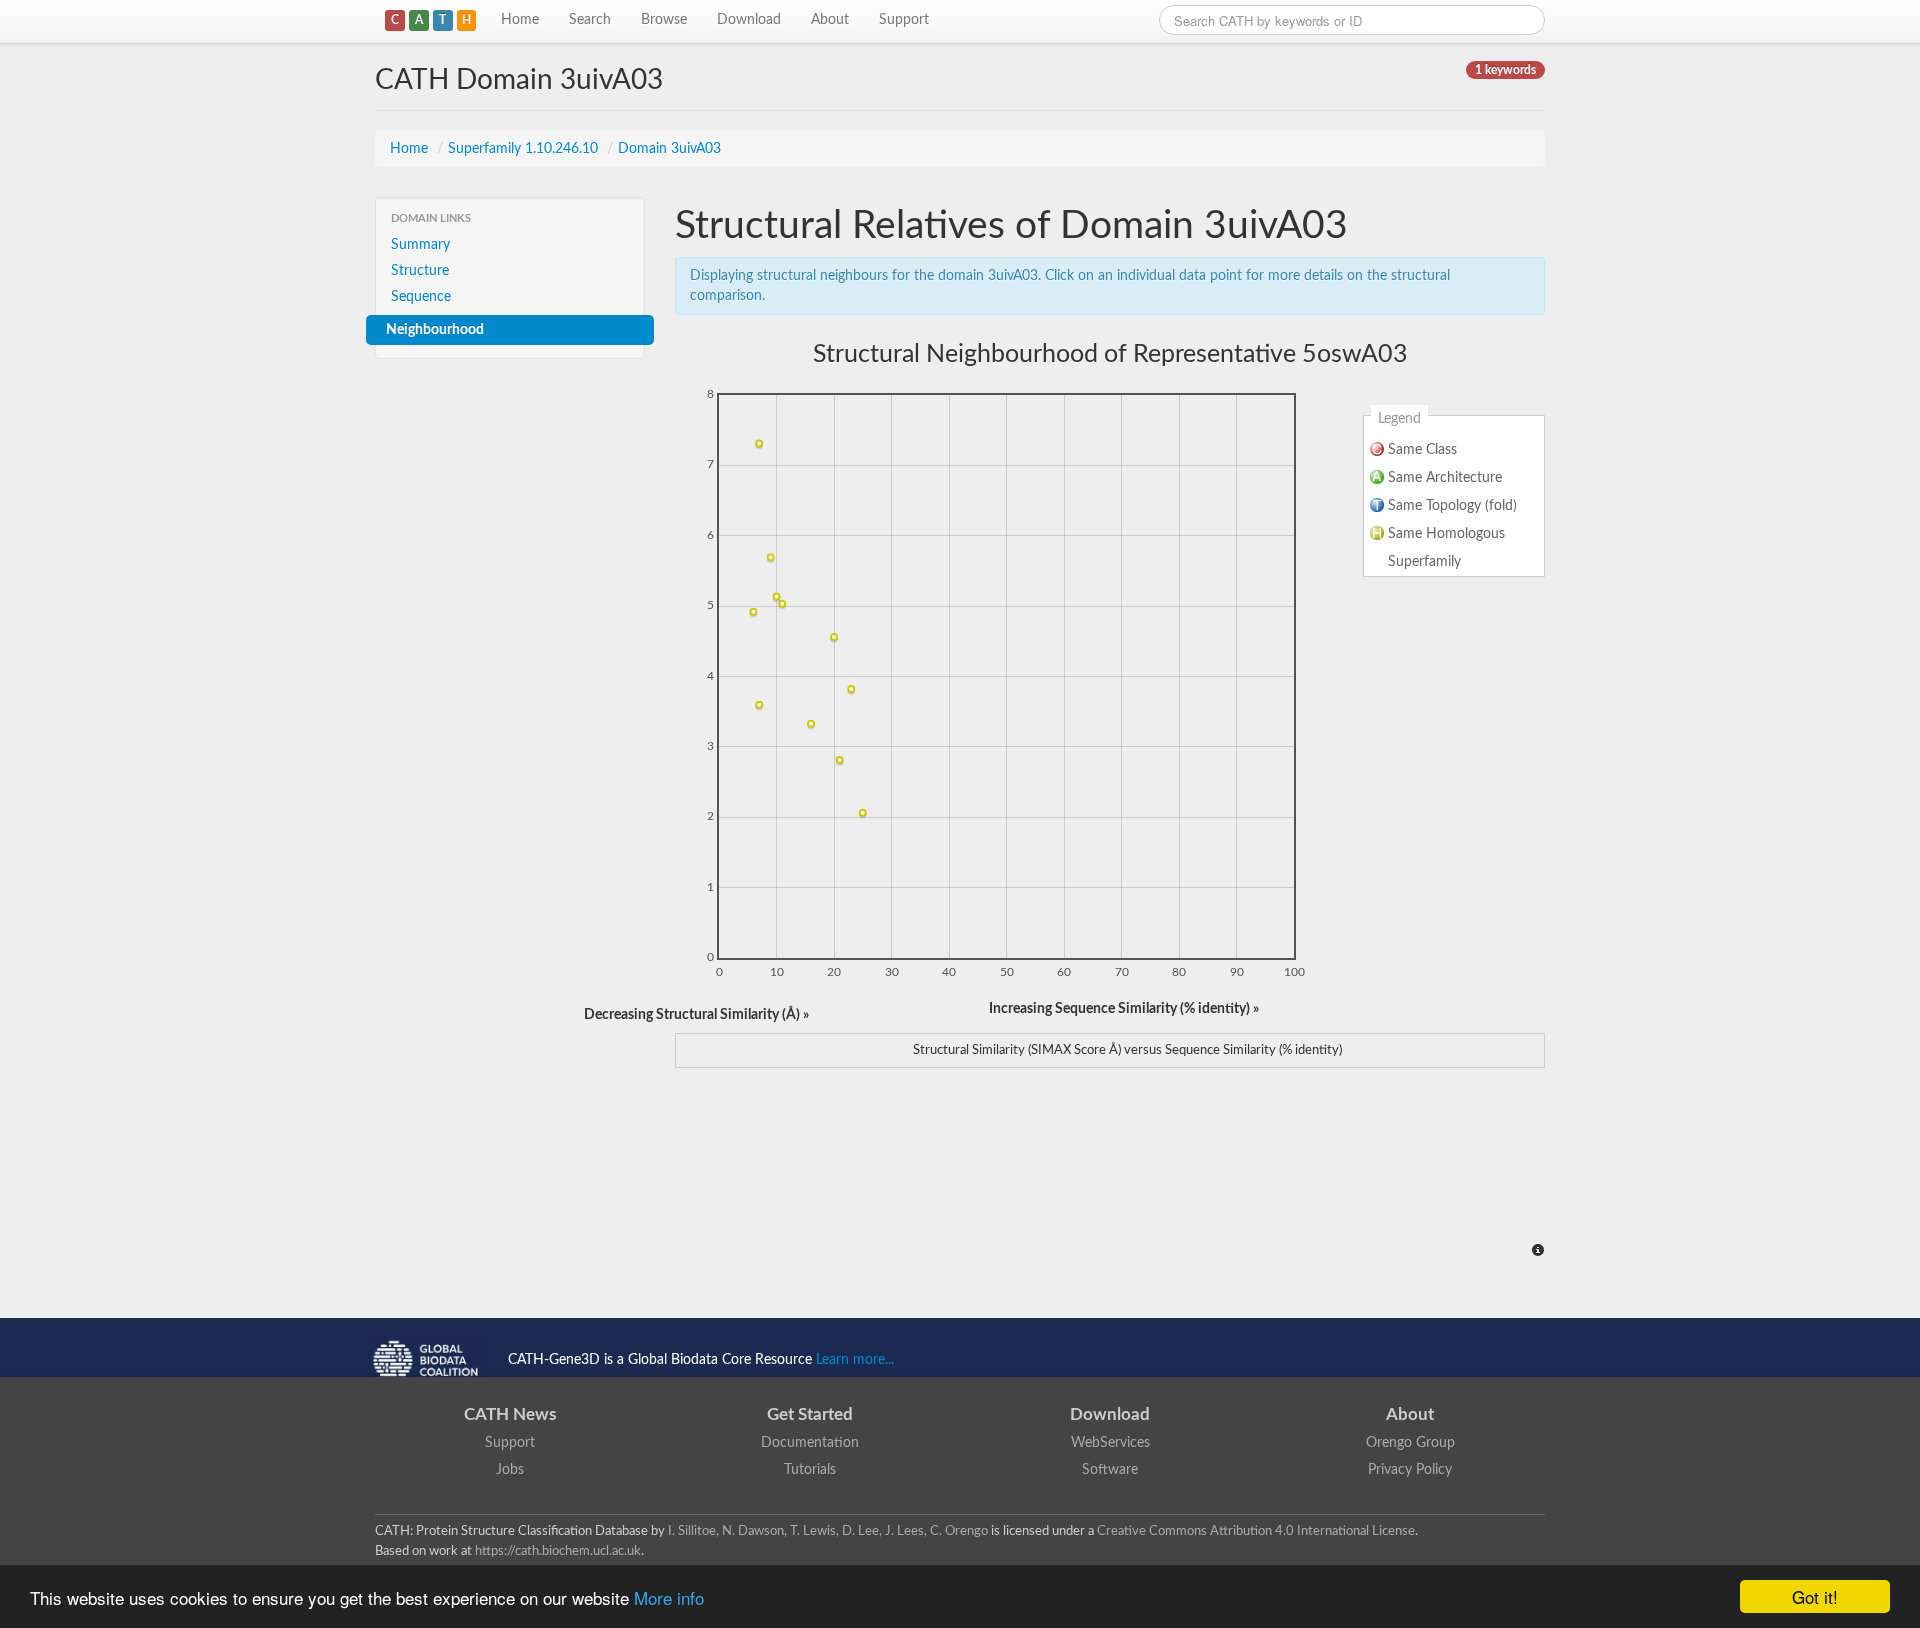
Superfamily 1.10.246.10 (525, 149)
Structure (420, 271)
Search (590, 20)
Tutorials (810, 1470)
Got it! (1815, 1596)
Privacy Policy (1410, 1470)
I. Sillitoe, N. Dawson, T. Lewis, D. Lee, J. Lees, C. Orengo (828, 1531)
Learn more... (855, 1360)
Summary (420, 245)
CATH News (510, 1414)
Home (520, 20)
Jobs (510, 1470)
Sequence (421, 297)
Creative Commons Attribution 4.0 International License (1256, 1531)
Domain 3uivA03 (669, 149)
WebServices (1110, 1443)
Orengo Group (1410, 1443)
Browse (664, 20)
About (830, 20)
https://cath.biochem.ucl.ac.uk (558, 1551)
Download (749, 20)
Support (904, 20)
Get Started (810, 1414)
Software (1110, 1470)
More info (669, 1597)
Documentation (810, 1443)
